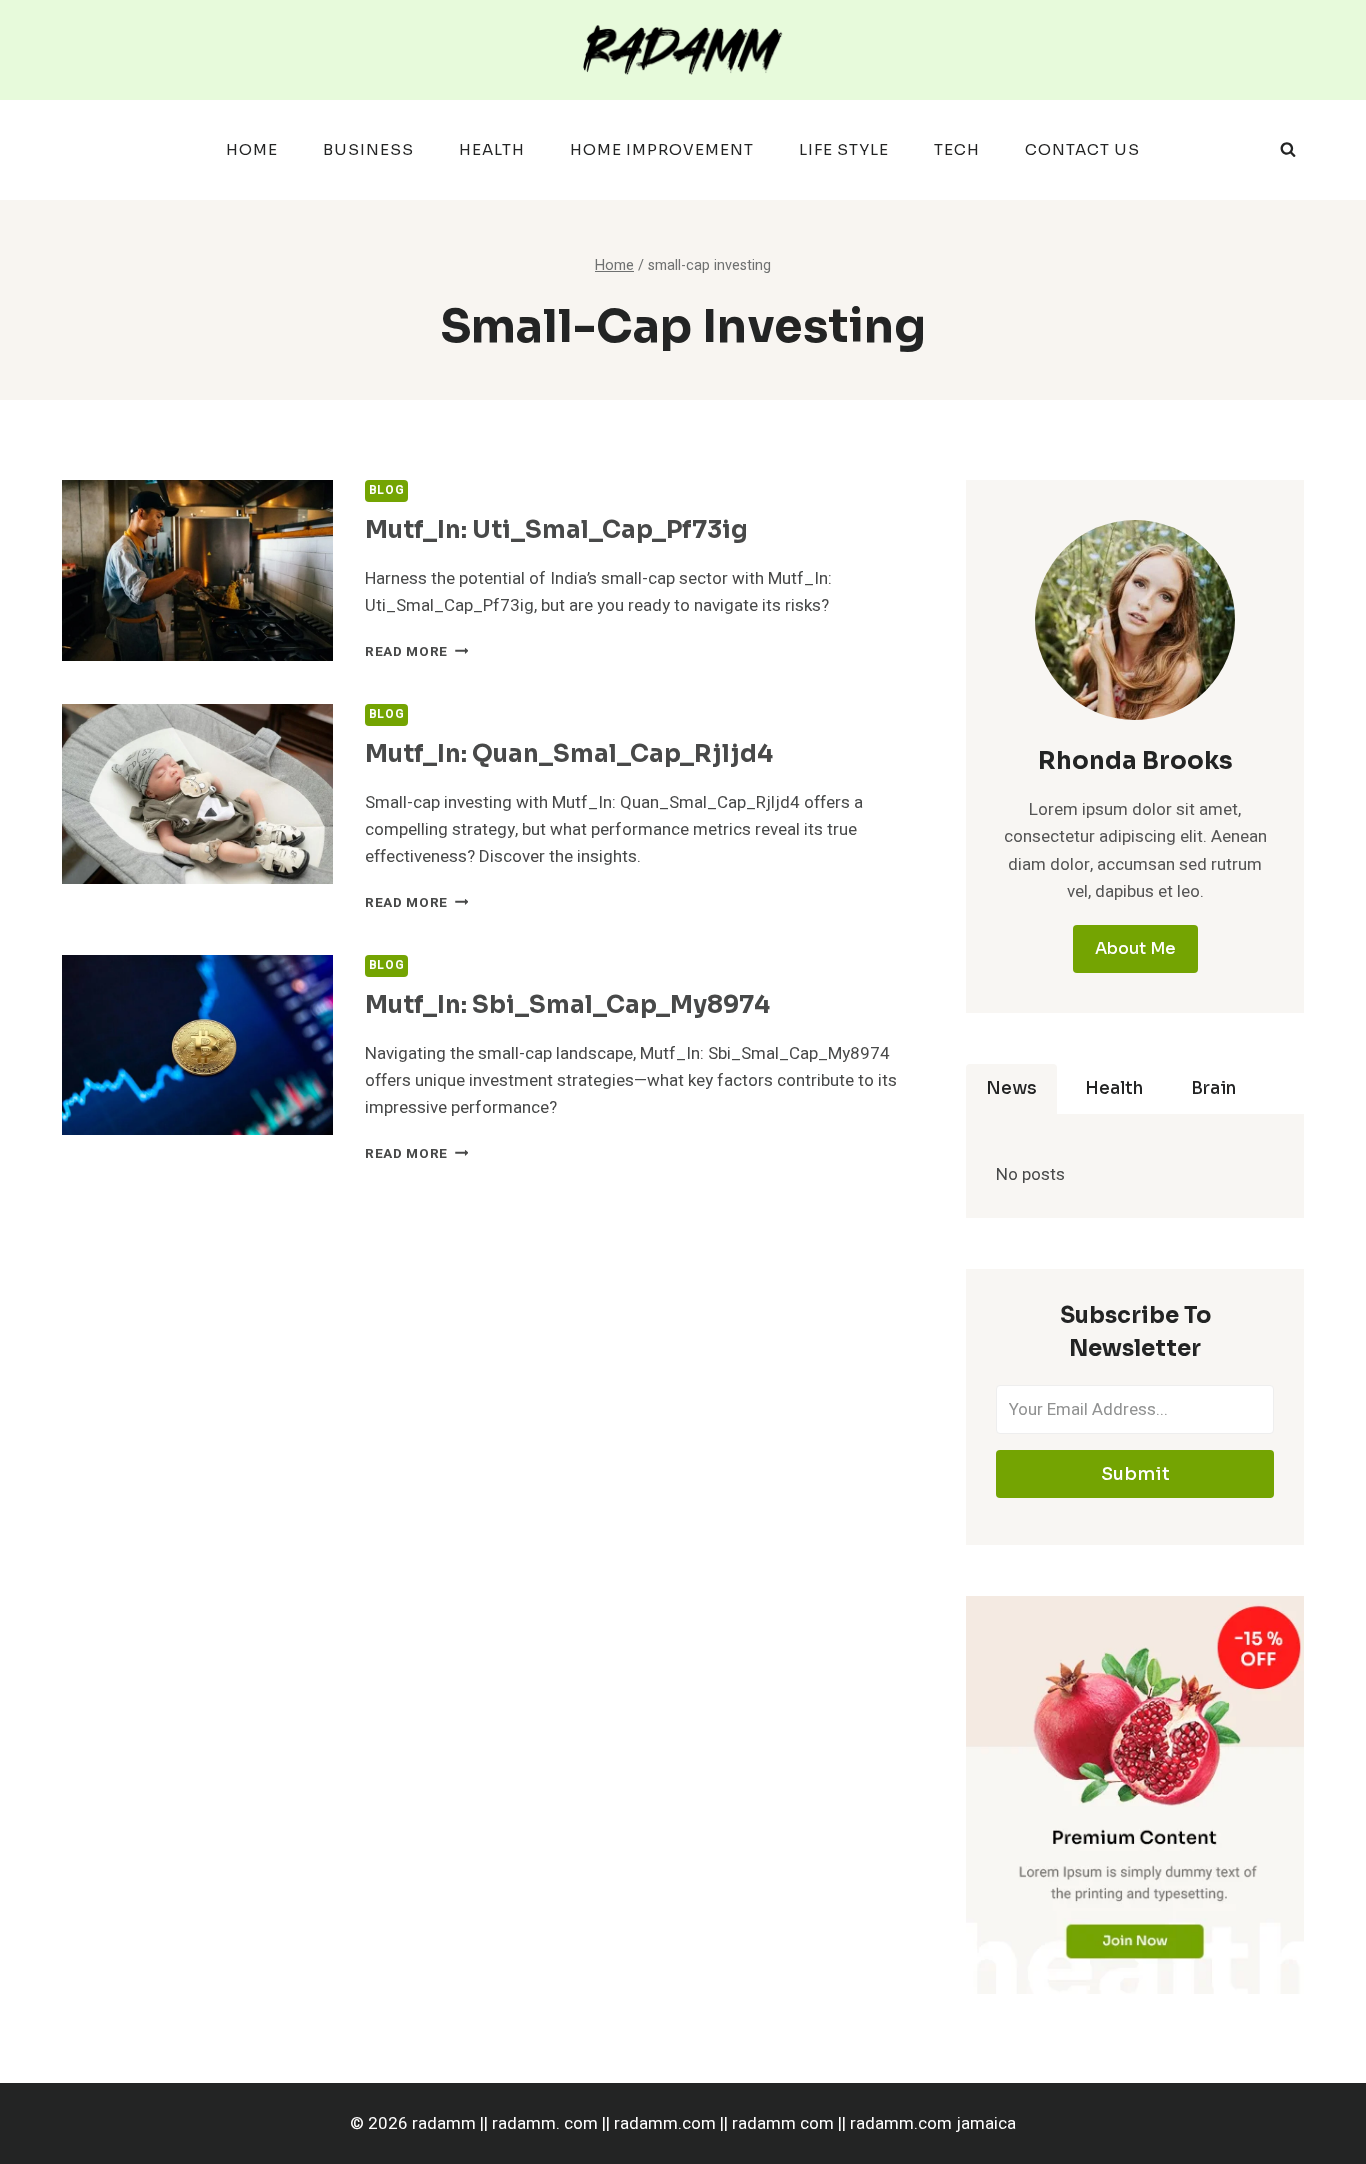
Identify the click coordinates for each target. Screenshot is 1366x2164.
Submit (1135, 1474)
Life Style (844, 149)
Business (368, 149)
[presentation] (197, 570)
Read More (417, 652)
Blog (386, 490)
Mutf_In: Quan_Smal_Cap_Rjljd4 (569, 754)
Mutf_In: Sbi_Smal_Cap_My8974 (567, 1005)
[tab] (1011, 1089)
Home (252, 149)
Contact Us (1082, 149)
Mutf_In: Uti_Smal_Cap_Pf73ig (556, 530)
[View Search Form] (1288, 150)
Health (492, 149)
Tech (957, 149)
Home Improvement (662, 149)
